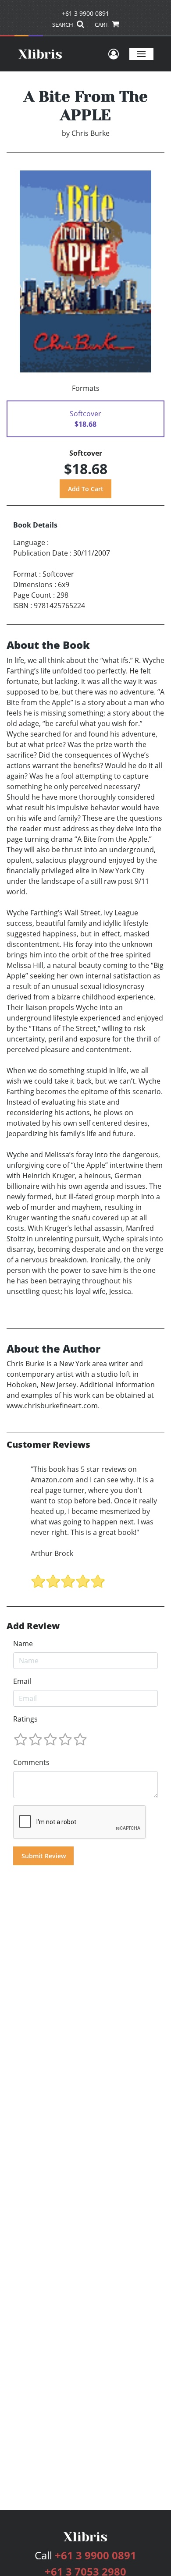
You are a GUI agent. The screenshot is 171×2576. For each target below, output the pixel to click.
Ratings (25, 1719)
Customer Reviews (48, 1445)
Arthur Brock (52, 1553)
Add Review (33, 1626)
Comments (31, 1762)
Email (22, 1681)
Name (23, 1644)
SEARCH (63, 25)
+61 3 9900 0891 (85, 13)
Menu (141, 54)
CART (102, 25)
